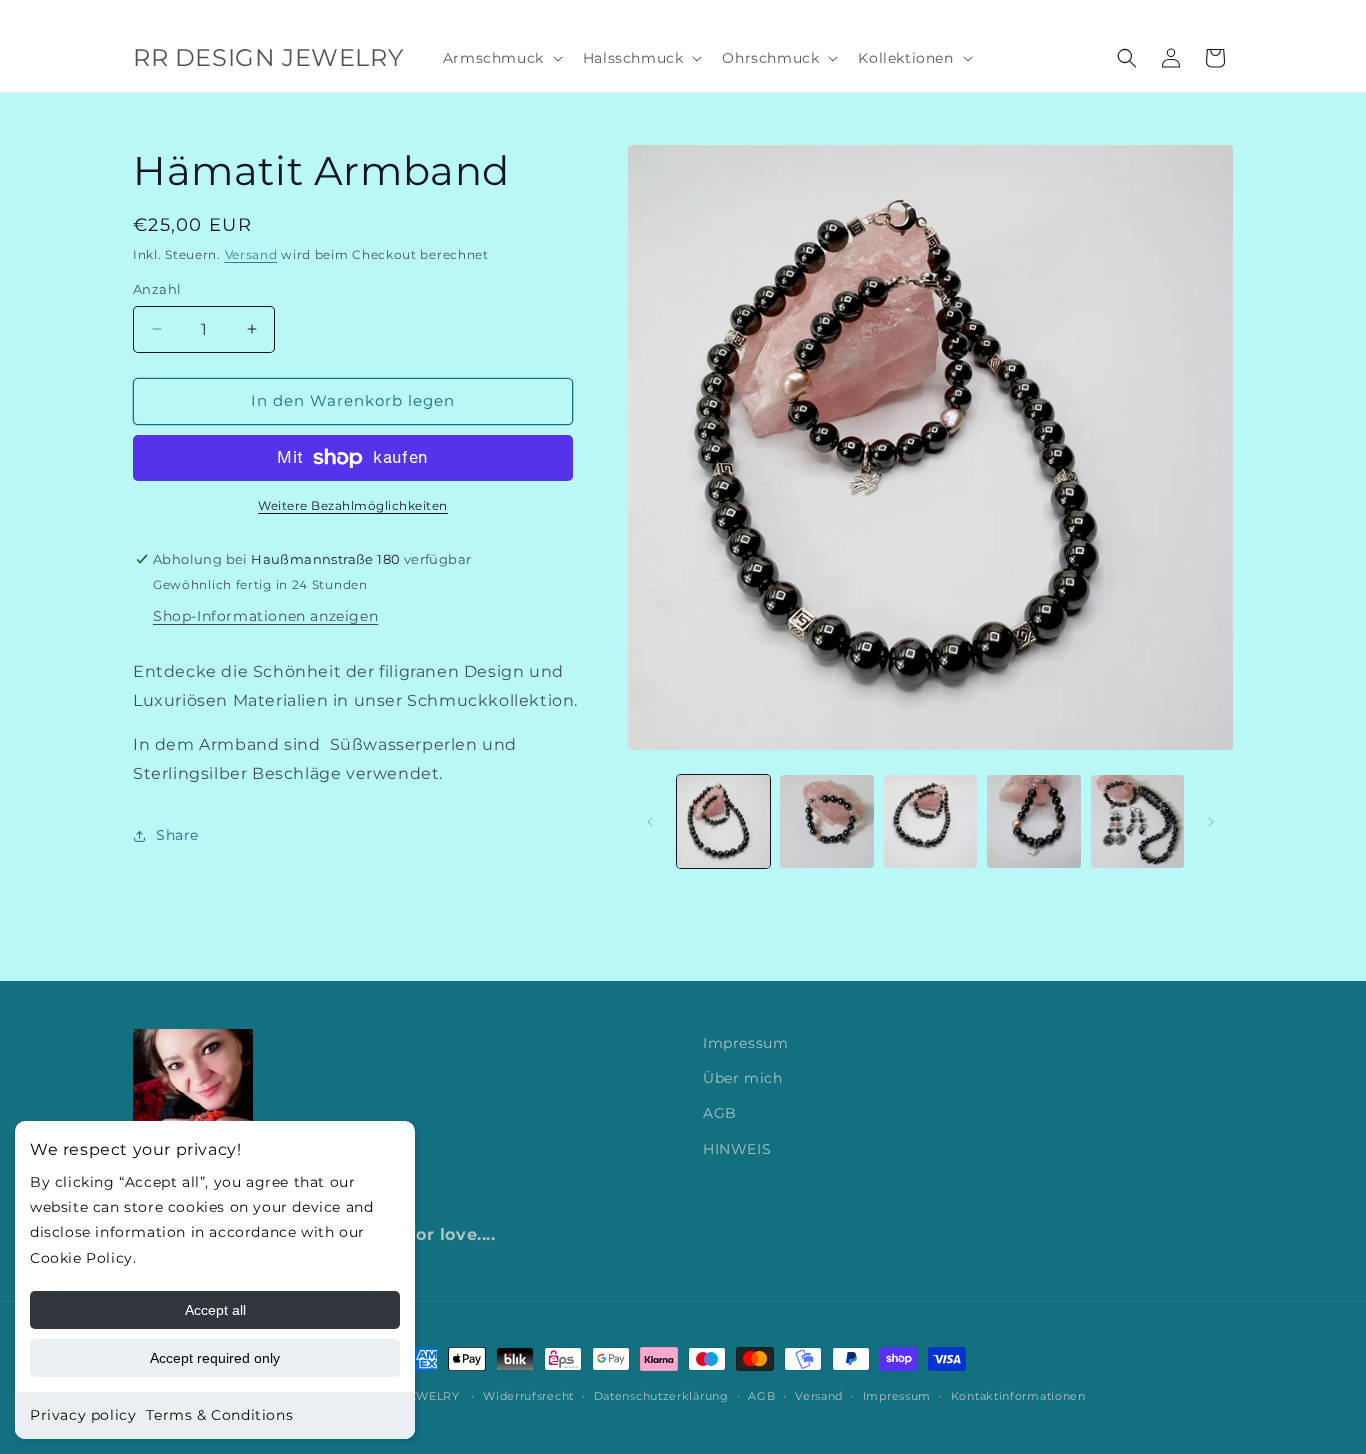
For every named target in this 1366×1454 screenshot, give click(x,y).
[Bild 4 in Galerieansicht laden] (1033, 821)
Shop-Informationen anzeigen (265, 616)
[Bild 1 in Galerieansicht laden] (723, 821)
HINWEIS (737, 1149)
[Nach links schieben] (650, 822)
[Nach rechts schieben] (1211, 822)
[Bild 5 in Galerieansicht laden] (1137, 821)
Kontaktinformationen (1018, 1395)
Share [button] (177, 835)
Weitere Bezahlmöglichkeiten (353, 505)
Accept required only (215, 1358)
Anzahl (157, 289)
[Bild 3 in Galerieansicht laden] (930, 821)
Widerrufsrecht (528, 1395)
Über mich (742, 1079)
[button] (501, 58)
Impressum (745, 1043)
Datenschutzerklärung (661, 1395)
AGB (720, 1114)
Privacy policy (83, 1415)
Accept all (215, 1310)
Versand (251, 254)
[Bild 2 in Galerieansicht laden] (826, 821)
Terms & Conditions (219, 1415)
